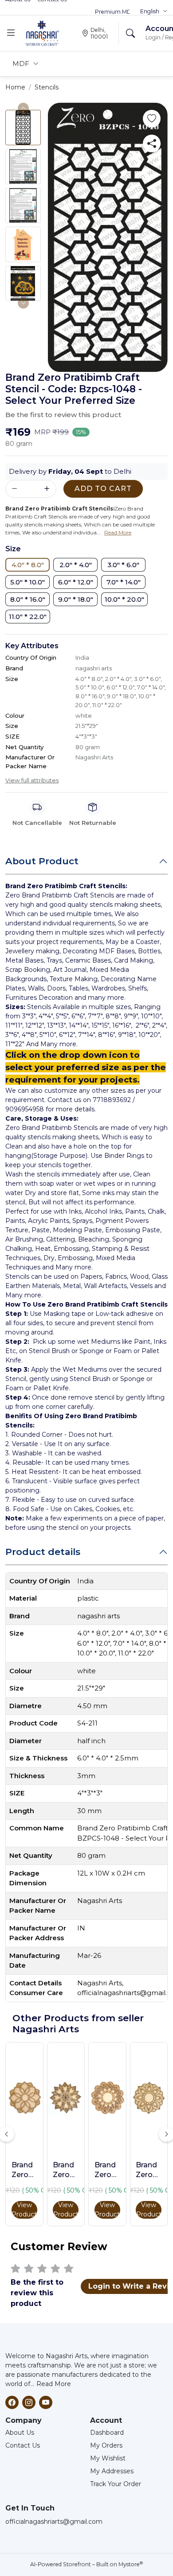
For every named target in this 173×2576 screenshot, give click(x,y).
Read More (54, 2384)
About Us (20, 2433)
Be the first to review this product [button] (63, 415)
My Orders (106, 2445)
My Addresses (112, 2471)
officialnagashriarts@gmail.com (54, 2522)
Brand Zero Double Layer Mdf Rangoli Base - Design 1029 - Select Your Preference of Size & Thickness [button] (149, 2170)
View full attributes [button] (32, 780)
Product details (43, 1552)
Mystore (131, 2564)
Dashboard (107, 2433)
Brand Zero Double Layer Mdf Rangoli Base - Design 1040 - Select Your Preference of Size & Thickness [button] (24, 2170)
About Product (42, 861)
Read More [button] (118, 532)
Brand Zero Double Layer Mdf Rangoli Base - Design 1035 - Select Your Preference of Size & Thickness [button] (66, 2170)
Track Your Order (116, 2484)
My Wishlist (108, 2458)
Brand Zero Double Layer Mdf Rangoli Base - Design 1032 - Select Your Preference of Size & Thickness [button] (107, 2170)
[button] (154, 12)
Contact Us (23, 2445)
